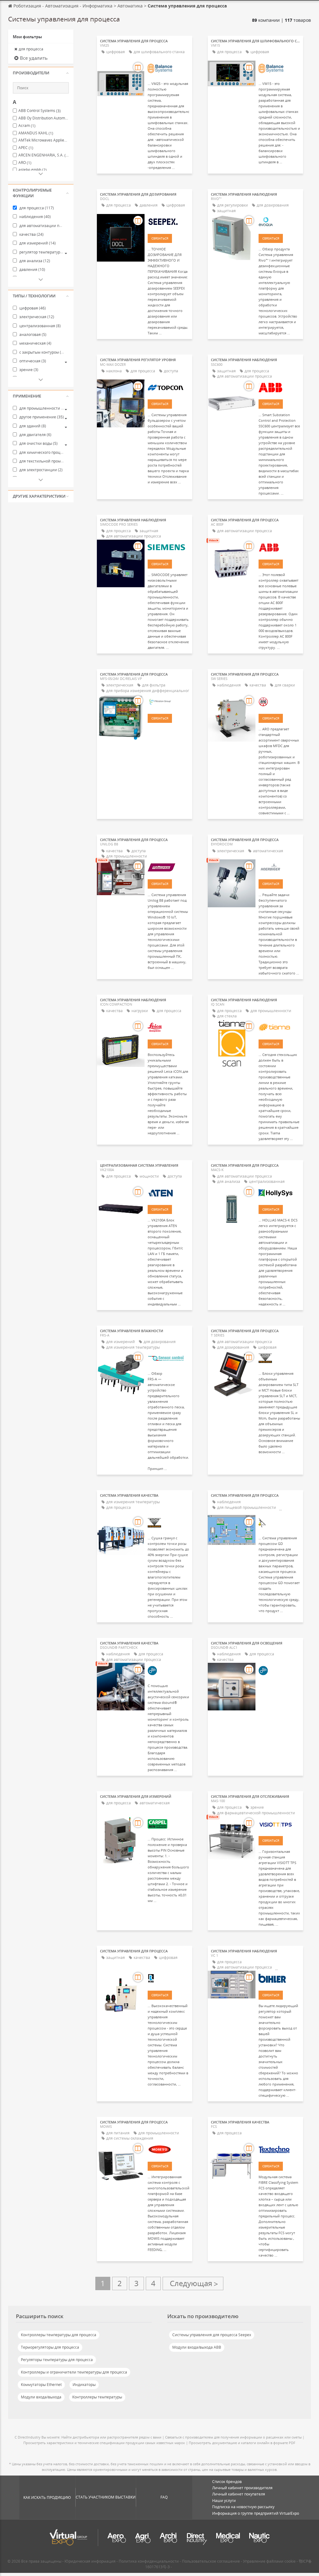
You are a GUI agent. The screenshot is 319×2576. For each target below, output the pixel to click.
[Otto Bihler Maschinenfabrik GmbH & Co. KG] (279, 1978)
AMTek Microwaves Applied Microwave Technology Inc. (44, 140)
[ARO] (279, 701)
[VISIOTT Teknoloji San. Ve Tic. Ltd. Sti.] (279, 1824)
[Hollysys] (279, 1193)
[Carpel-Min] (168, 1824)
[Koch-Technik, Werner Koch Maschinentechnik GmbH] (279, 1358)
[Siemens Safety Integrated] (168, 547)
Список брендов (227, 2482)
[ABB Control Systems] (279, 547)
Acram (27, 126)
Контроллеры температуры (97, 2397)
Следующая (193, 2283)
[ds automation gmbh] (168, 1670)
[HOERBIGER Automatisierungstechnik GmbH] (279, 867)
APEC (26, 148)
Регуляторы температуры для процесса (57, 2360)
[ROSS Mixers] (168, 1978)
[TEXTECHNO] (279, 2149)
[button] (41, 73)
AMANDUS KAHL (36, 133)
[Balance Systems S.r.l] (168, 68)
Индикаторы (84, 2385)
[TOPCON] (168, 387)
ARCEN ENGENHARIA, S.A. (44, 155)
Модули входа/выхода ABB (197, 2347)
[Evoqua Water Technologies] (279, 221)
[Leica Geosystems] (168, 1027)
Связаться (160, 238)
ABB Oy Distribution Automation (44, 118)
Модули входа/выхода (41, 2397)
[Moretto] (168, 2149)
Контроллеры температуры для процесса (59, 2335)
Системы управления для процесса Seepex (212, 2335)
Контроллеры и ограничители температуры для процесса (74, 2372)
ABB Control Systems (40, 111)
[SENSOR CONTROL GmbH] (168, 1358)
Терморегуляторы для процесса (50, 2347)
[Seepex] (168, 221)
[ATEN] (168, 1193)
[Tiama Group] (279, 1027)
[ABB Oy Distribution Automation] (279, 387)
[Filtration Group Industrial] (168, 701)
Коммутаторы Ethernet (41, 2385)
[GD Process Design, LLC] (279, 1523)
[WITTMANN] (168, 867)
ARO (25, 163)
